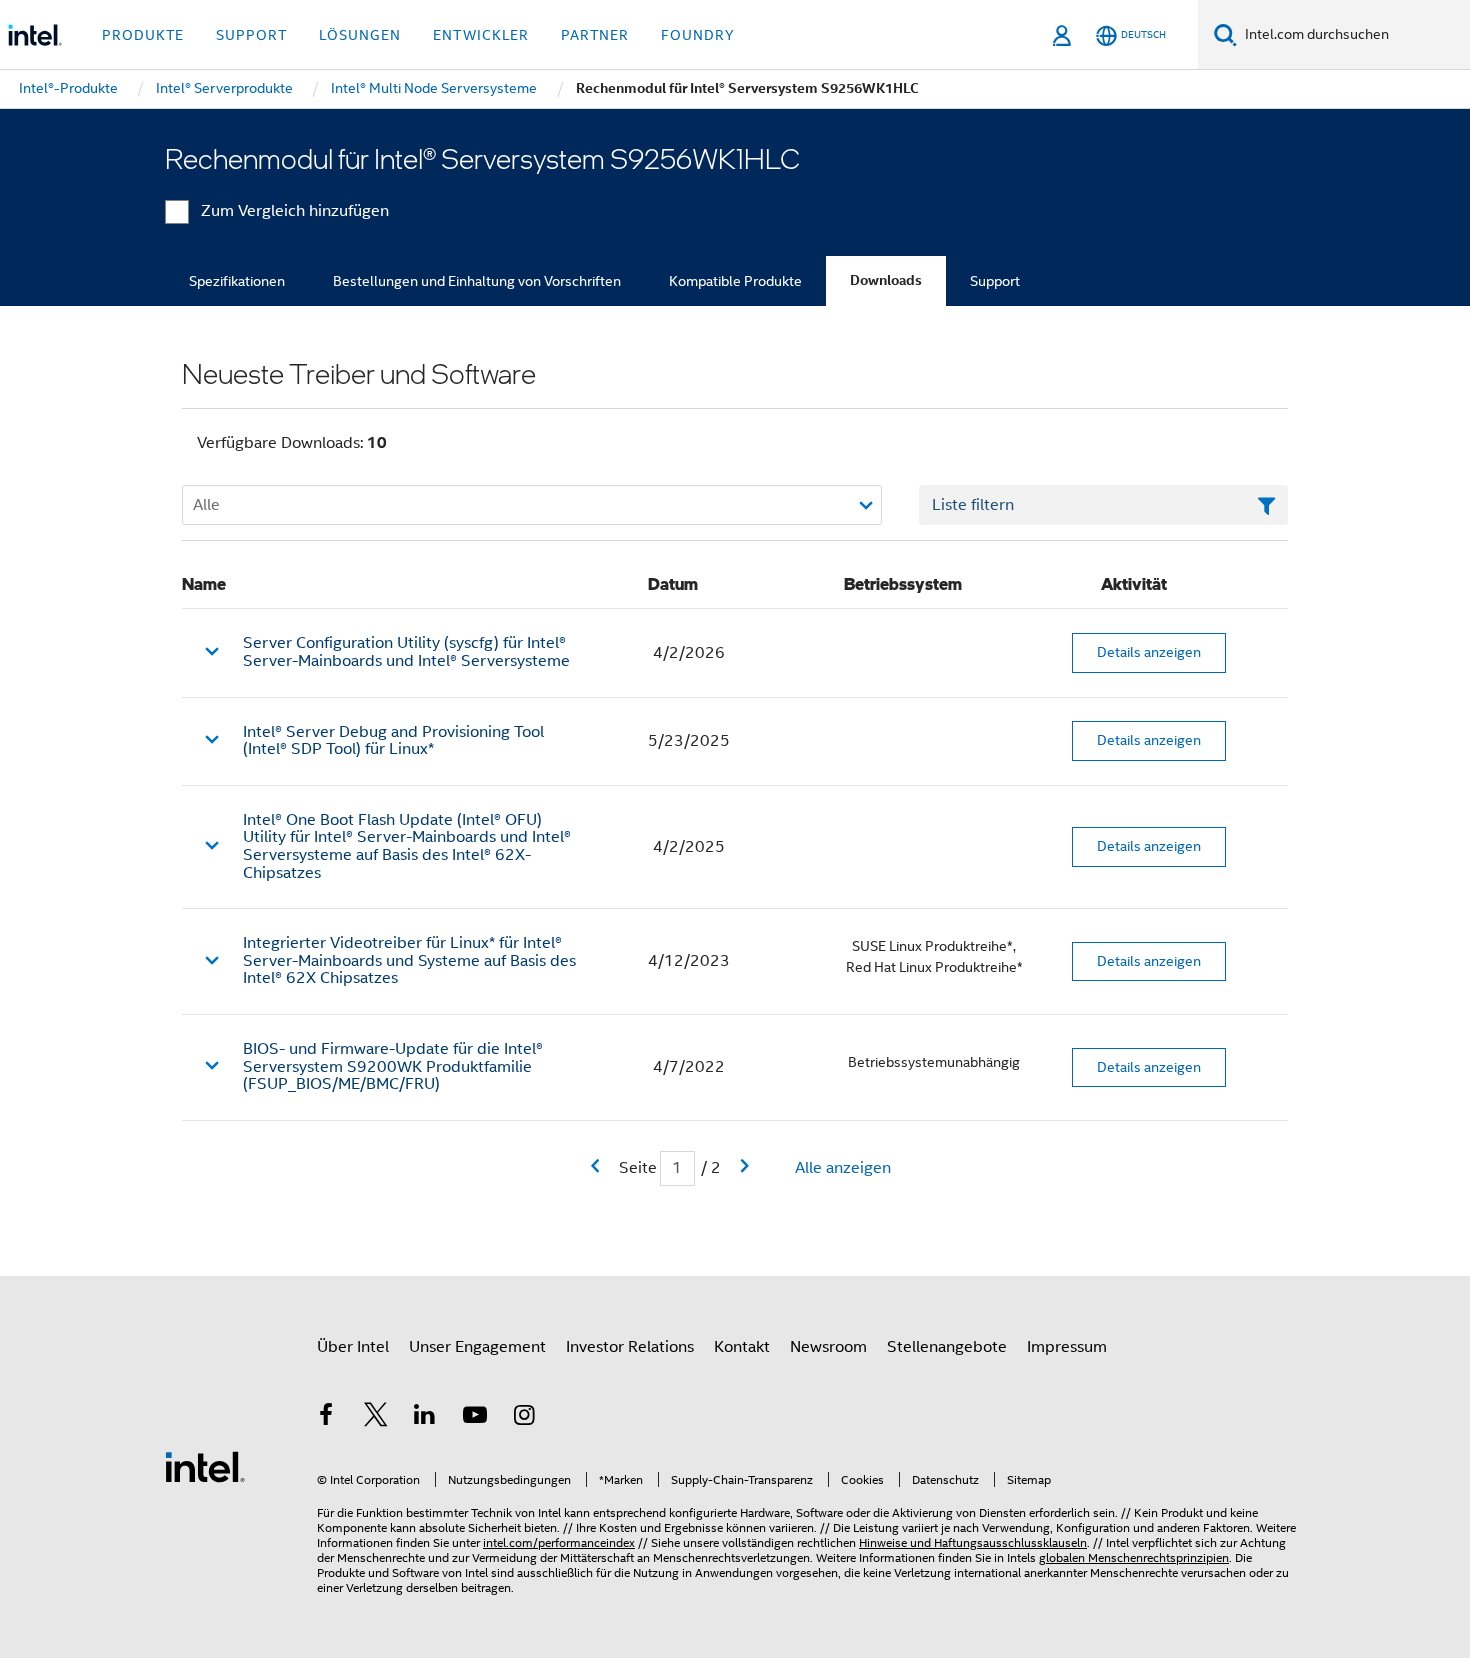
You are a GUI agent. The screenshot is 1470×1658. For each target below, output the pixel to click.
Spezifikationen (237, 281)
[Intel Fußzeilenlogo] (205, 1466)
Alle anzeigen (843, 1168)
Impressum (1067, 1347)
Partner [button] (595, 35)
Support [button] (251, 35)
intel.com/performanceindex (559, 1542)
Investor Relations (630, 1347)
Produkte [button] (143, 35)
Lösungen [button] (360, 35)
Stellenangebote (947, 1347)
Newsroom (828, 1347)
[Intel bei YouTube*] (475, 1418)
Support (995, 281)
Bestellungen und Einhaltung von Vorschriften (477, 281)
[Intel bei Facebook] (326, 1418)
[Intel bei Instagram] (524, 1418)
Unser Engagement (477, 1347)
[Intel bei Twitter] (376, 1418)
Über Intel (353, 1347)
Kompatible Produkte (735, 281)
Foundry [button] (698, 35)
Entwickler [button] (481, 35)
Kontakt (742, 1347)
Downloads (886, 280)
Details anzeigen (1149, 652)
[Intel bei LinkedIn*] (425, 1418)
